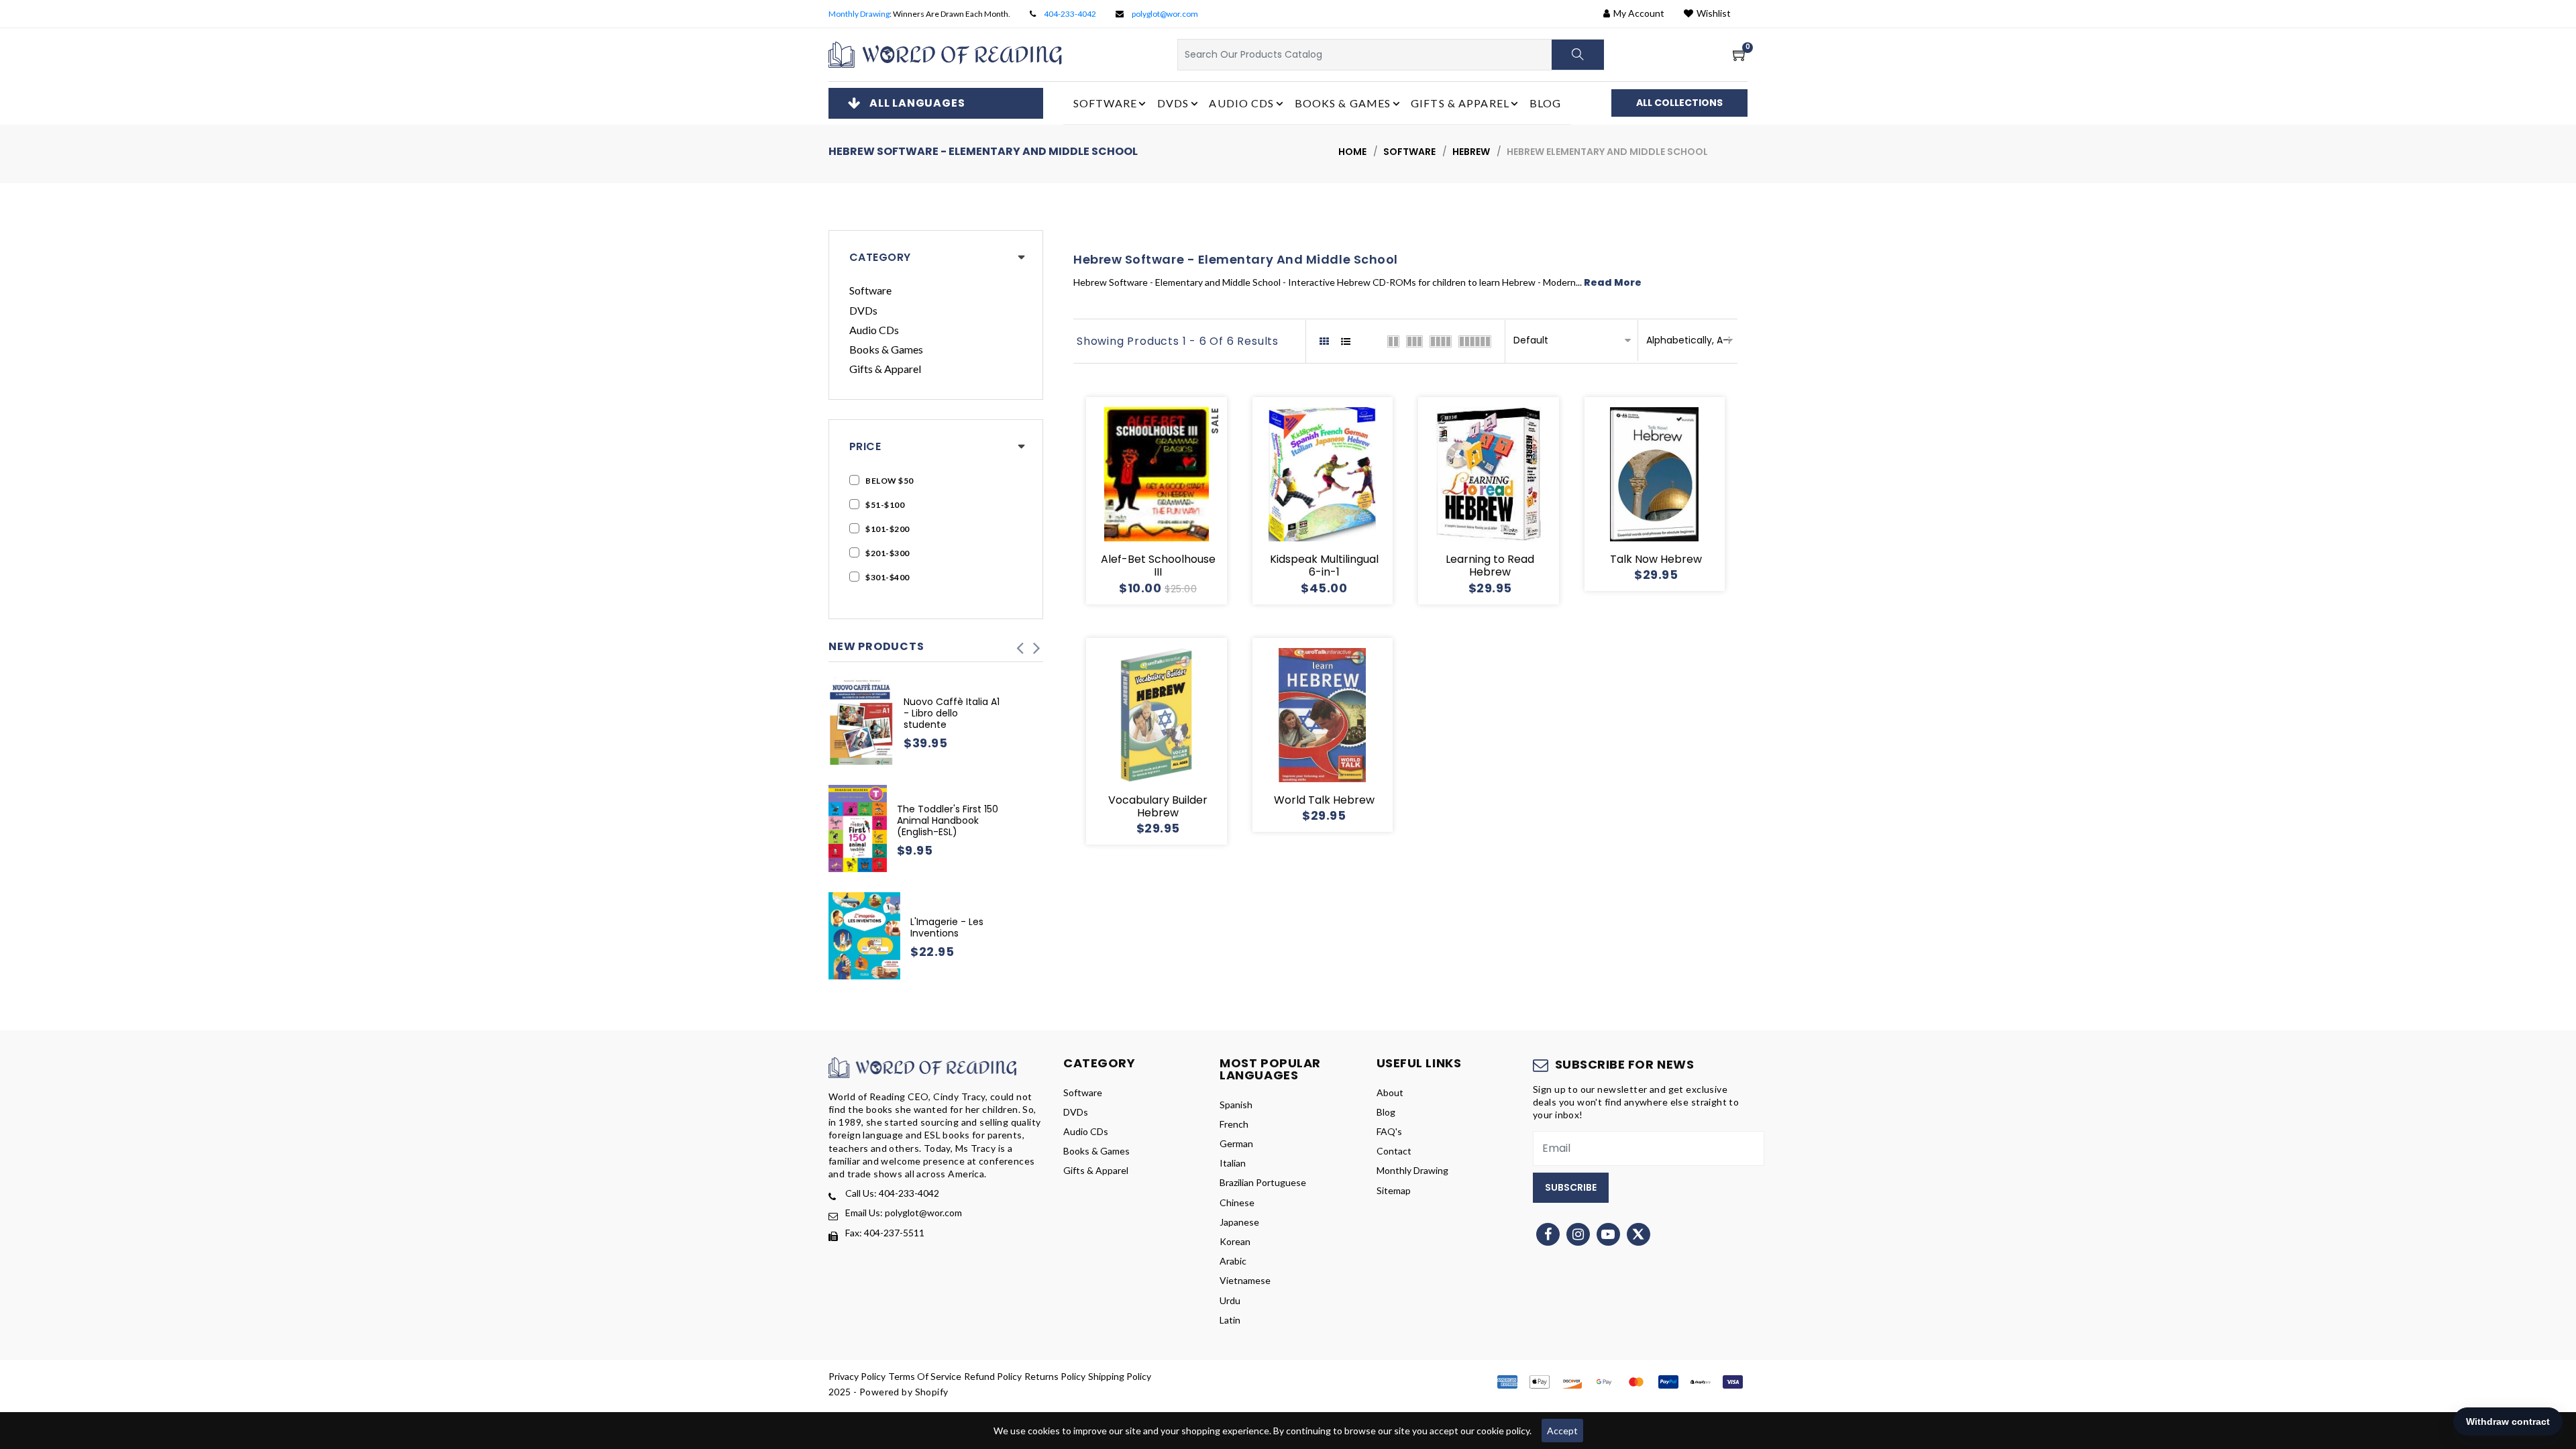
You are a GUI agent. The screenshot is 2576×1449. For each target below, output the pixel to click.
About (1390, 1092)
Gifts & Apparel (885, 369)
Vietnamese (1245, 1280)
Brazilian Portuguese (1263, 1182)
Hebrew (1471, 152)
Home (1352, 152)
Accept (1562, 1431)
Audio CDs (874, 330)
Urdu (1230, 1300)
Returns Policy (1055, 1376)
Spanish (1236, 1105)
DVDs (863, 310)
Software (1409, 152)
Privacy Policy (857, 1376)
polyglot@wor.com (1165, 14)
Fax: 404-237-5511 (885, 1233)
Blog (1545, 103)
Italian (1233, 1163)
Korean (1235, 1241)
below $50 (890, 481)
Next (1036, 644)
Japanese (1239, 1222)
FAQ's (1389, 1131)
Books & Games (886, 349)
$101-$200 (888, 529)
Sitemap (1394, 1190)
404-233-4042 (1070, 14)
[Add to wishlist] (1140, 500)
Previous (1020, 644)
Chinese (1237, 1202)
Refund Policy (993, 1376)
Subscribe (1571, 1187)
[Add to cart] (1108, 500)
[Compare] (1205, 500)
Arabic (1233, 1261)
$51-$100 (885, 505)
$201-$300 (888, 553)
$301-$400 (888, 577)
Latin (1230, 1320)
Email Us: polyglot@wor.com (904, 1213)
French (1234, 1124)
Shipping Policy (1120, 1376)
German (1236, 1143)
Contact (1394, 1151)
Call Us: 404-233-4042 (892, 1193)
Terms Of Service (925, 1376)
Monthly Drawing (859, 14)
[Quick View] (1173, 500)
